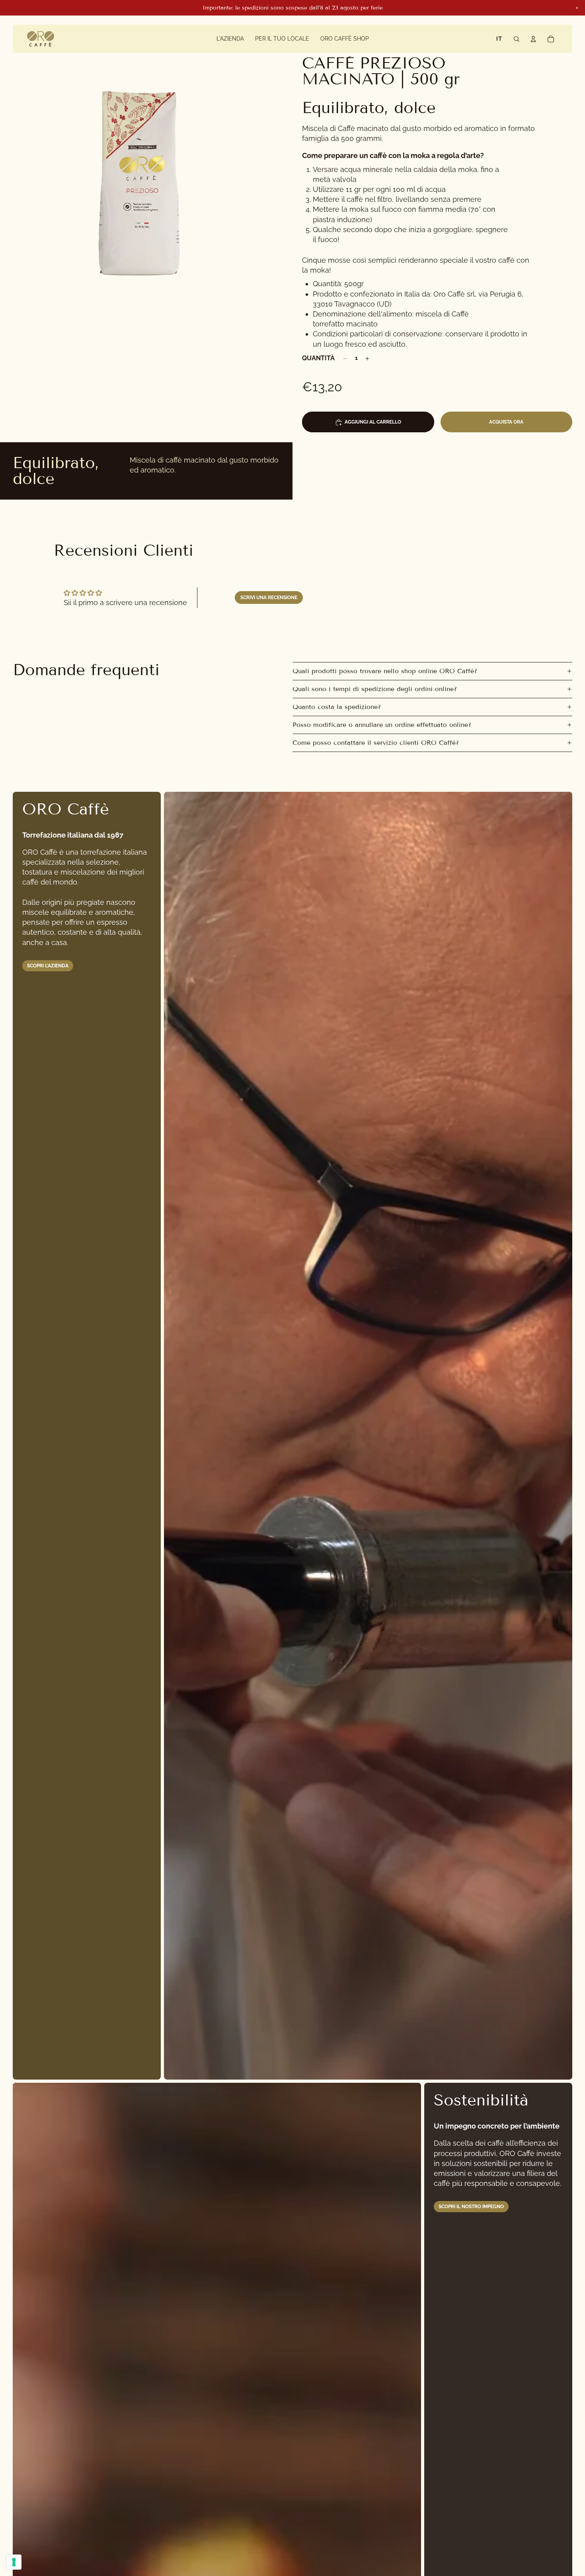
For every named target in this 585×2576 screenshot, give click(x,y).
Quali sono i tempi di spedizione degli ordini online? (375, 689)
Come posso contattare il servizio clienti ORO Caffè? (376, 743)
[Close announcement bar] (577, 8)
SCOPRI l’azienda (48, 966)
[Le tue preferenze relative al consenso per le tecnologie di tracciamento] (14, 2562)
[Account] (533, 39)
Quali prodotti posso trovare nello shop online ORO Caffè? (385, 671)
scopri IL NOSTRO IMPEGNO (471, 2207)
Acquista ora (506, 422)
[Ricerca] (517, 39)
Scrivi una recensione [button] (269, 598)
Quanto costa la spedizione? (337, 707)
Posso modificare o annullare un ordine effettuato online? (382, 725)
